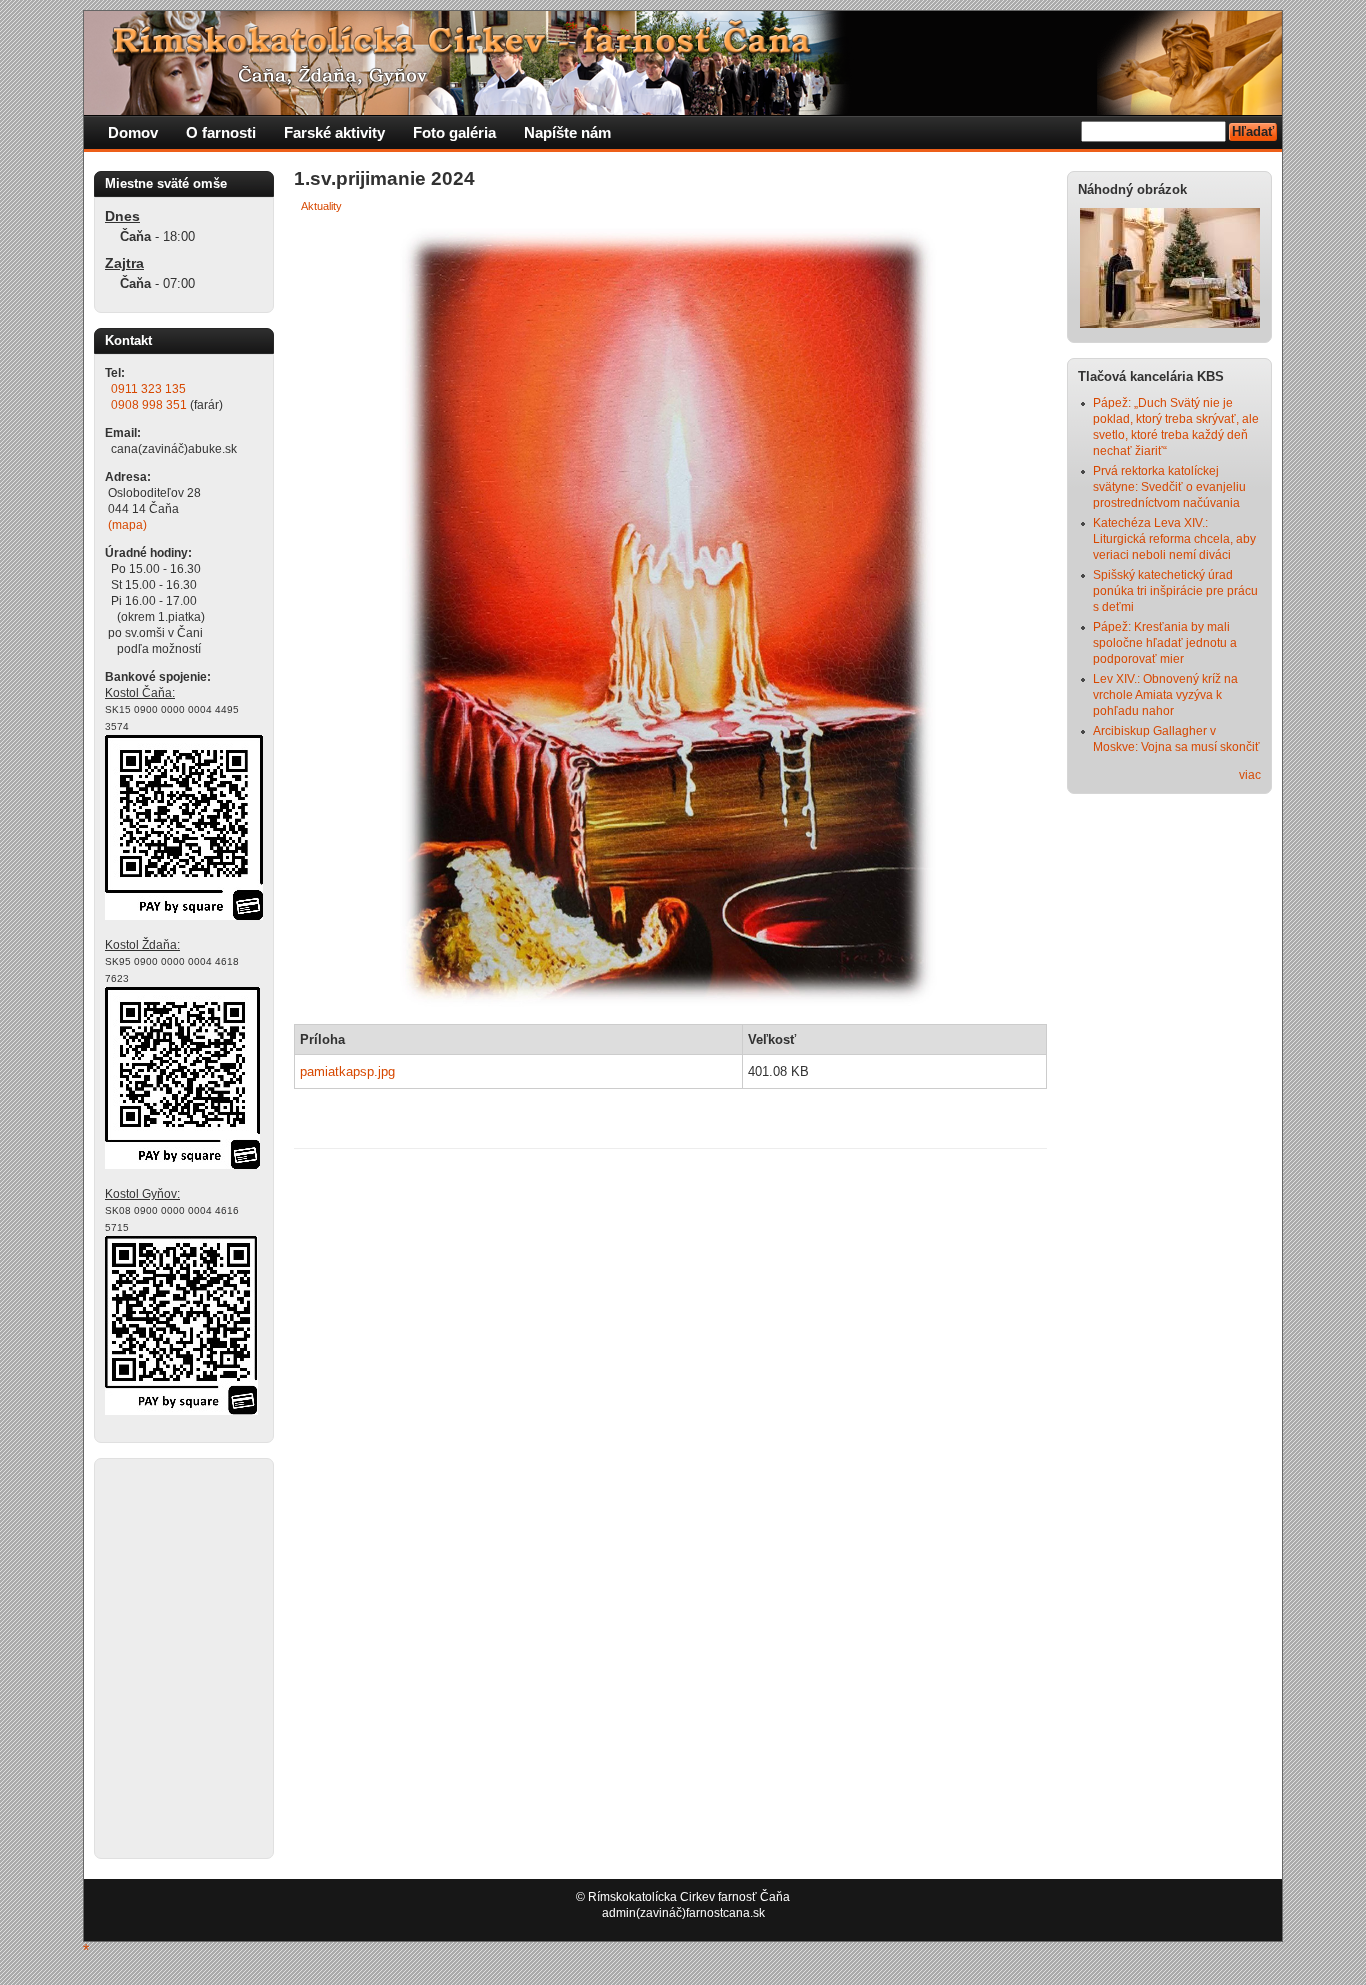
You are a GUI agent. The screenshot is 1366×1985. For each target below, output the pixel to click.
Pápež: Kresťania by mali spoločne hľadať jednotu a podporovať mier (1165, 643)
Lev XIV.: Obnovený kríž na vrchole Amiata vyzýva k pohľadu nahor (1165, 695)
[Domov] (469, 111)
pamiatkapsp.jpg (347, 1071)
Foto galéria (454, 132)
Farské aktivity (334, 132)
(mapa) (127, 525)
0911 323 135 (148, 389)
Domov (133, 132)
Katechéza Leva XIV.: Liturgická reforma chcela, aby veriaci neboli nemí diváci (1174, 539)
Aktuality (321, 206)
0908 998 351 (149, 405)
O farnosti (221, 132)
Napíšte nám (567, 132)
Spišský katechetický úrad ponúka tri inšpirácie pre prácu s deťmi (1175, 591)
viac (1250, 775)
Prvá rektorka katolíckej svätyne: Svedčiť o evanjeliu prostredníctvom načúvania (1169, 487)
